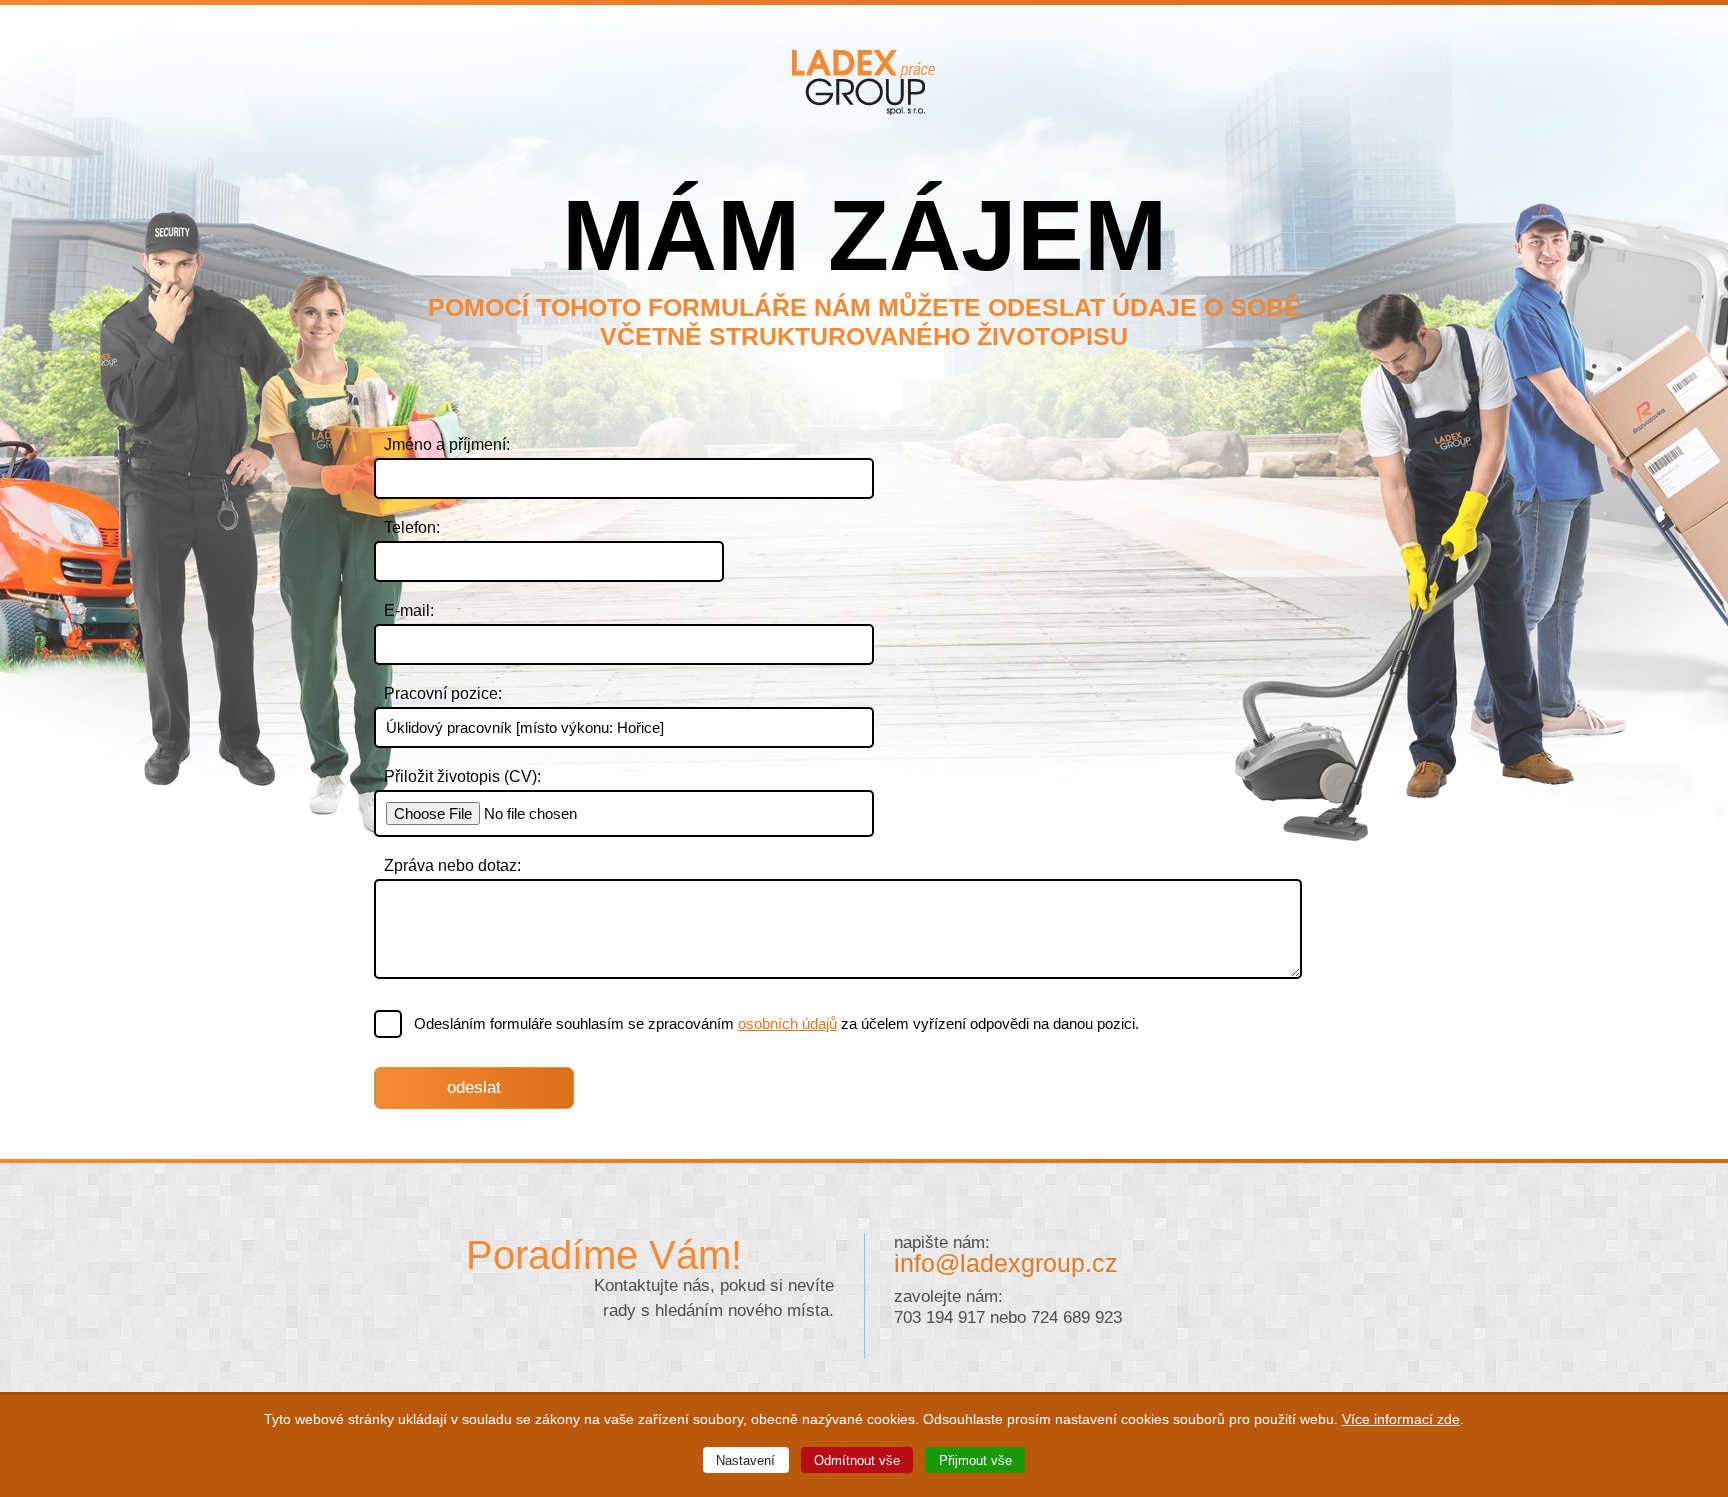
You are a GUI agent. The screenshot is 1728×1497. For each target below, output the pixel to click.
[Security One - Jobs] (864, 109)
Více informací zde (1401, 1419)
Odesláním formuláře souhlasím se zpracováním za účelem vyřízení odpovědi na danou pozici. (776, 1023)
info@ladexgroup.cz (1006, 1263)
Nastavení (745, 1460)
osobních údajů (787, 1023)
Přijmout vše (975, 1460)
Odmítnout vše (857, 1460)
